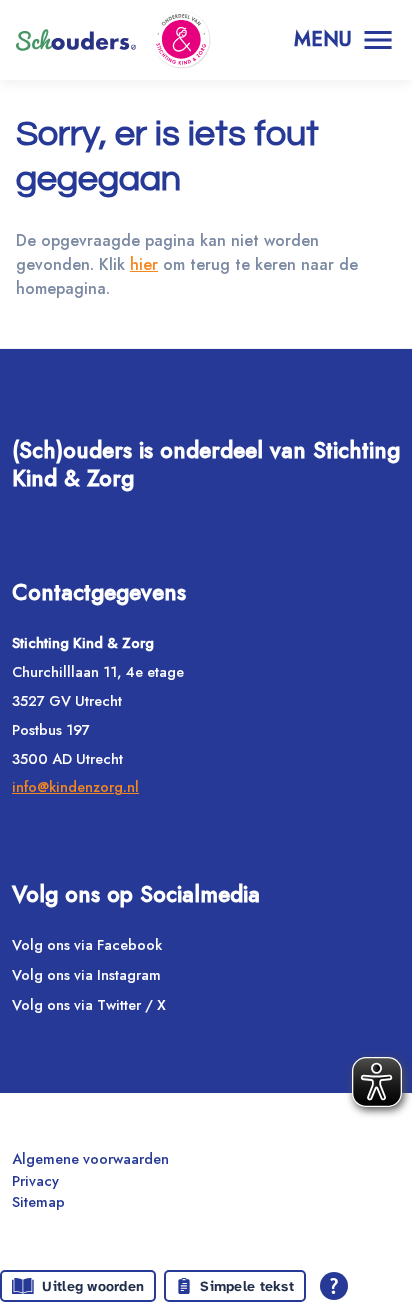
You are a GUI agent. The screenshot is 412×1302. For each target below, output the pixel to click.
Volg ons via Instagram (86, 975)
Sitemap (38, 1202)
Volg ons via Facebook (87, 945)
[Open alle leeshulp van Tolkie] (334, 1286)
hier (144, 264)
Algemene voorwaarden (90, 1159)
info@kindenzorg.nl (75, 787)
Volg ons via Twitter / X (89, 1005)
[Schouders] (76, 40)
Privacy (35, 1181)
